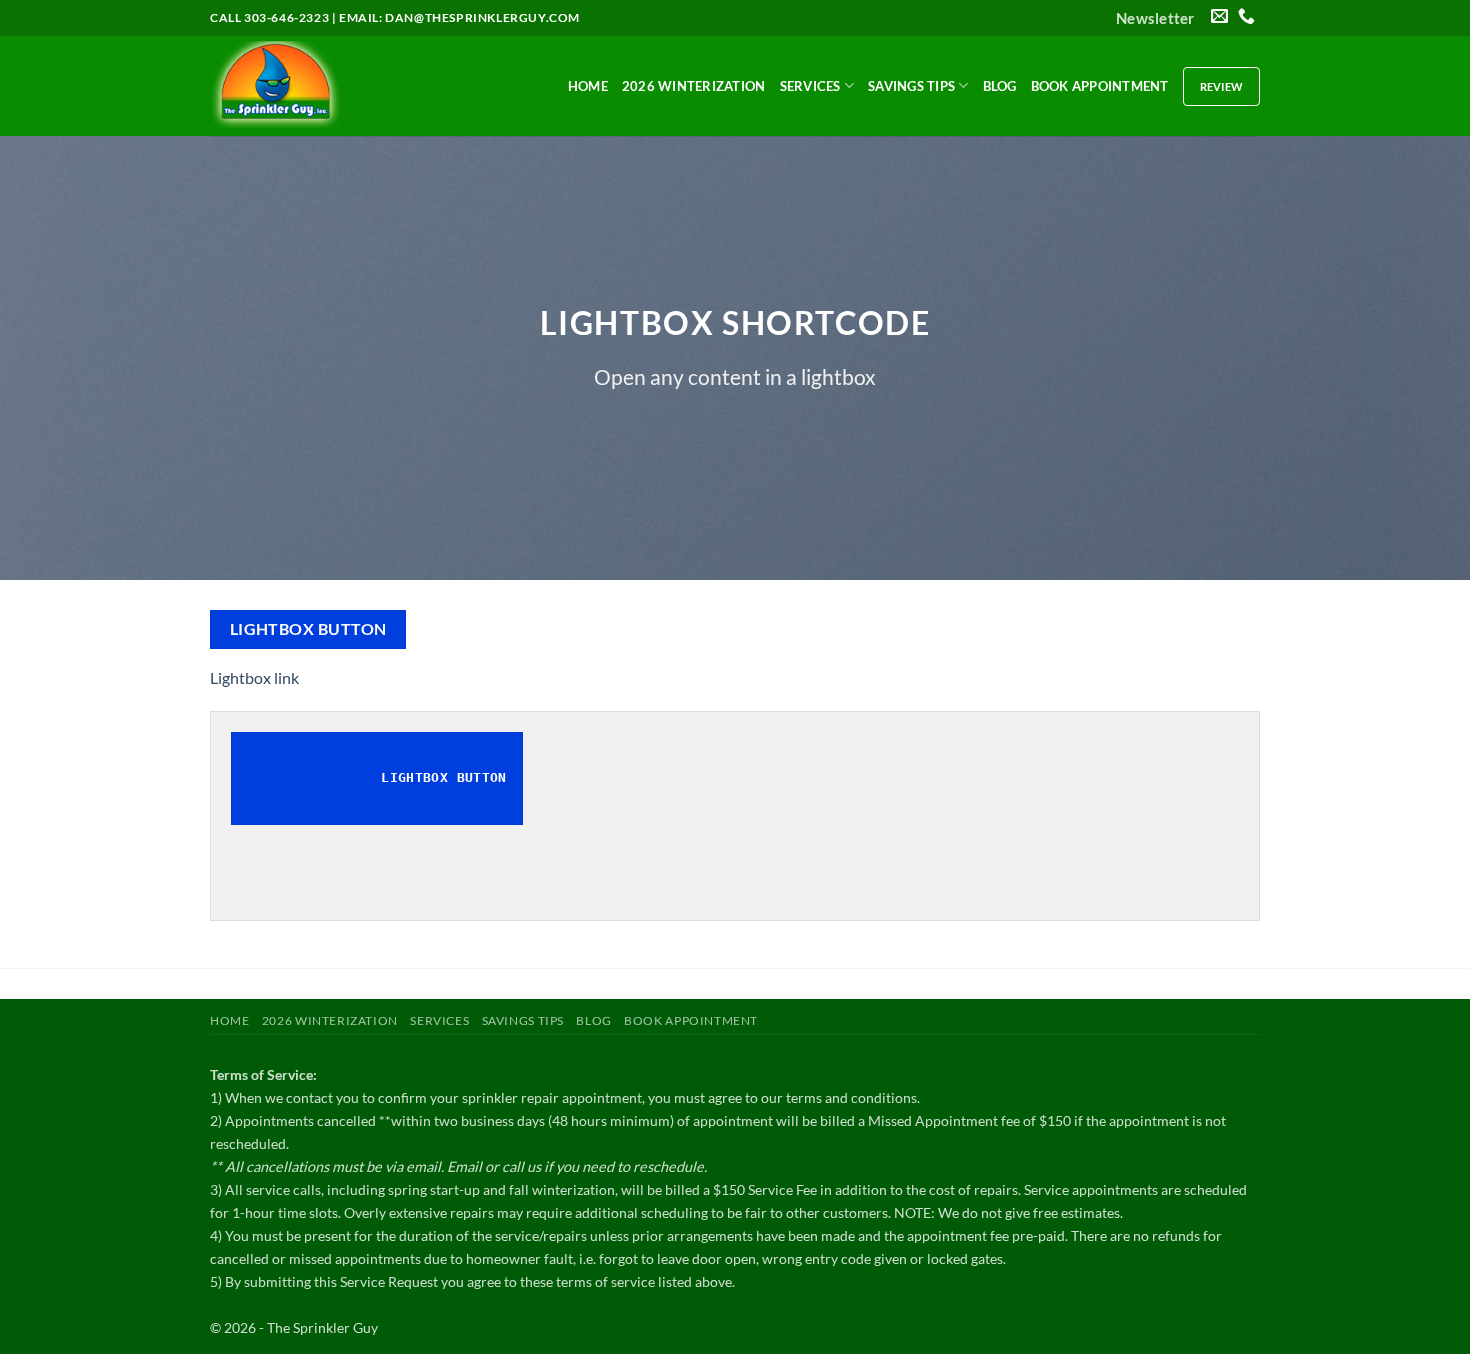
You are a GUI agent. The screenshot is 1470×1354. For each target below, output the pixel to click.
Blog (1000, 86)
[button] (1155, 18)
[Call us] (1246, 17)
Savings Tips (911, 86)
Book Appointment (1100, 86)
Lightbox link (254, 677)
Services (810, 86)
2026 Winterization (694, 86)
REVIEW (1221, 86)
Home (588, 86)
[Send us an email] (1219, 17)
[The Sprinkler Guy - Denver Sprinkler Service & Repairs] (310, 86)
